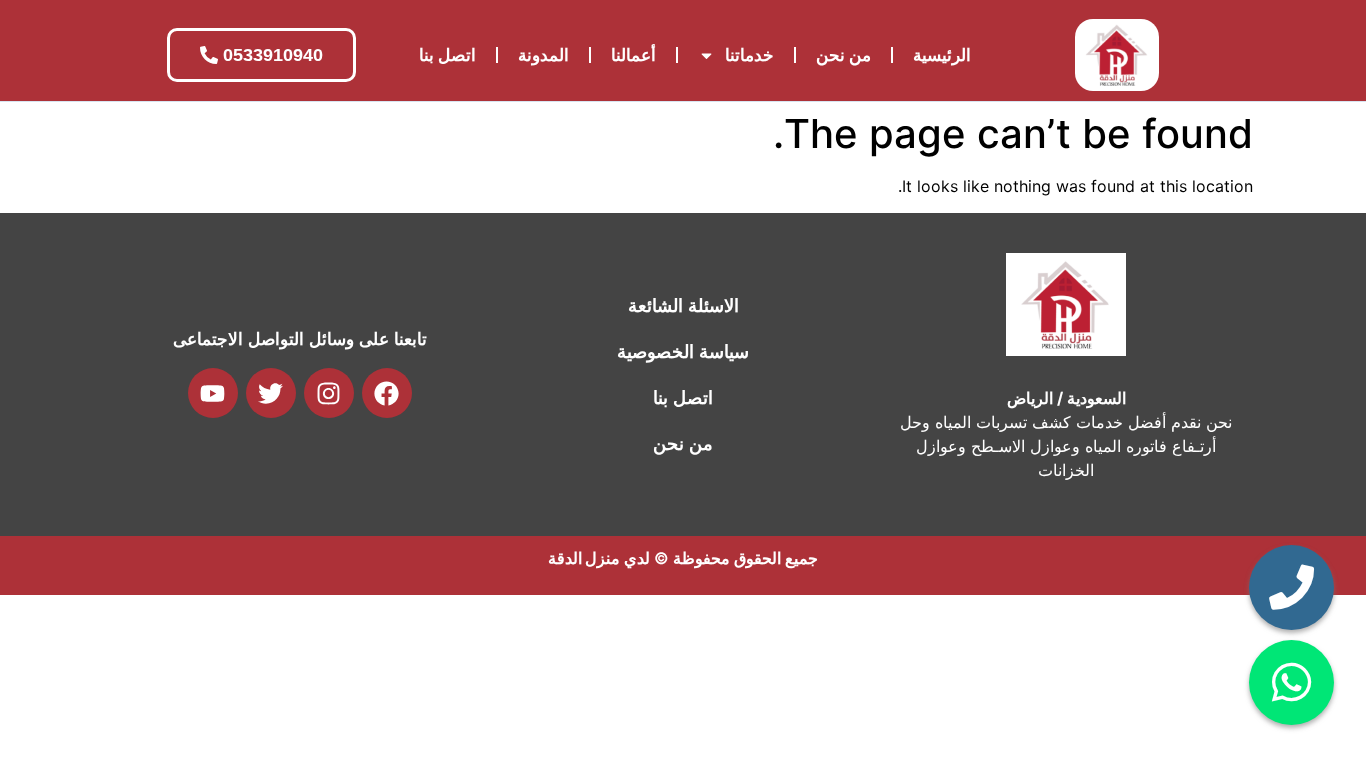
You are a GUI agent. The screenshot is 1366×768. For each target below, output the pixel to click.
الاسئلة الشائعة (683, 306)
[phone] (1291, 587)
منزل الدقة (584, 558)
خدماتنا (749, 55)
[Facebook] (387, 393)
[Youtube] (213, 393)
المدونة (543, 55)
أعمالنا (633, 55)
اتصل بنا (447, 55)
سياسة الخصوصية (683, 352)
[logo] (1117, 55)
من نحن (843, 55)
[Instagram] (329, 393)
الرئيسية (942, 55)
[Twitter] (271, 393)
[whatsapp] (1291, 682)
